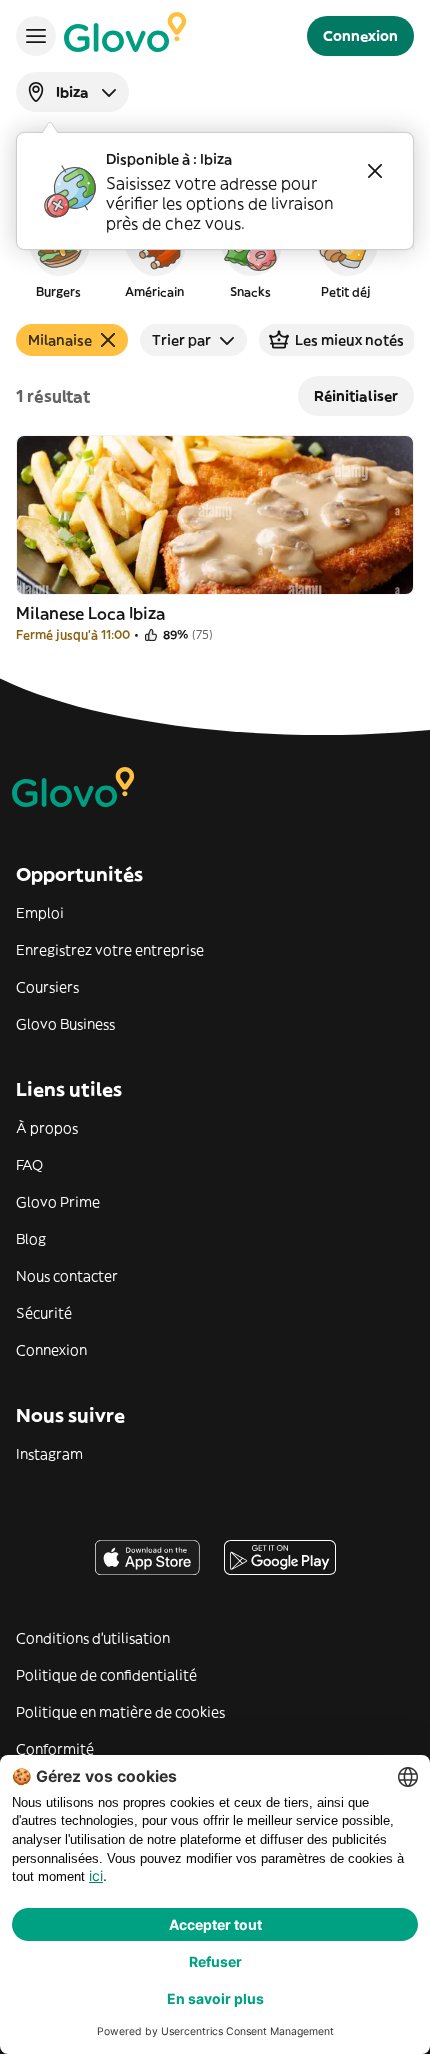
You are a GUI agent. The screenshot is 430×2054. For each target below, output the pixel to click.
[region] (215, 254)
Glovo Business (65, 1024)
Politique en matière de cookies (120, 1712)
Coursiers (47, 987)
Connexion (51, 1350)
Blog (31, 1239)
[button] (58, 254)
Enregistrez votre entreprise (110, 950)
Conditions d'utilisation (93, 1638)
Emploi (40, 913)
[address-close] (375, 171)
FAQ (29, 1165)
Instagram (49, 1454)
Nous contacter (67, 1276)
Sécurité (44, 1313)
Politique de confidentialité (106, 1675)
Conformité (55, 1749)
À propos (47, 1128)
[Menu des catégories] (36, 36)
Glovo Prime (58, 1202)
